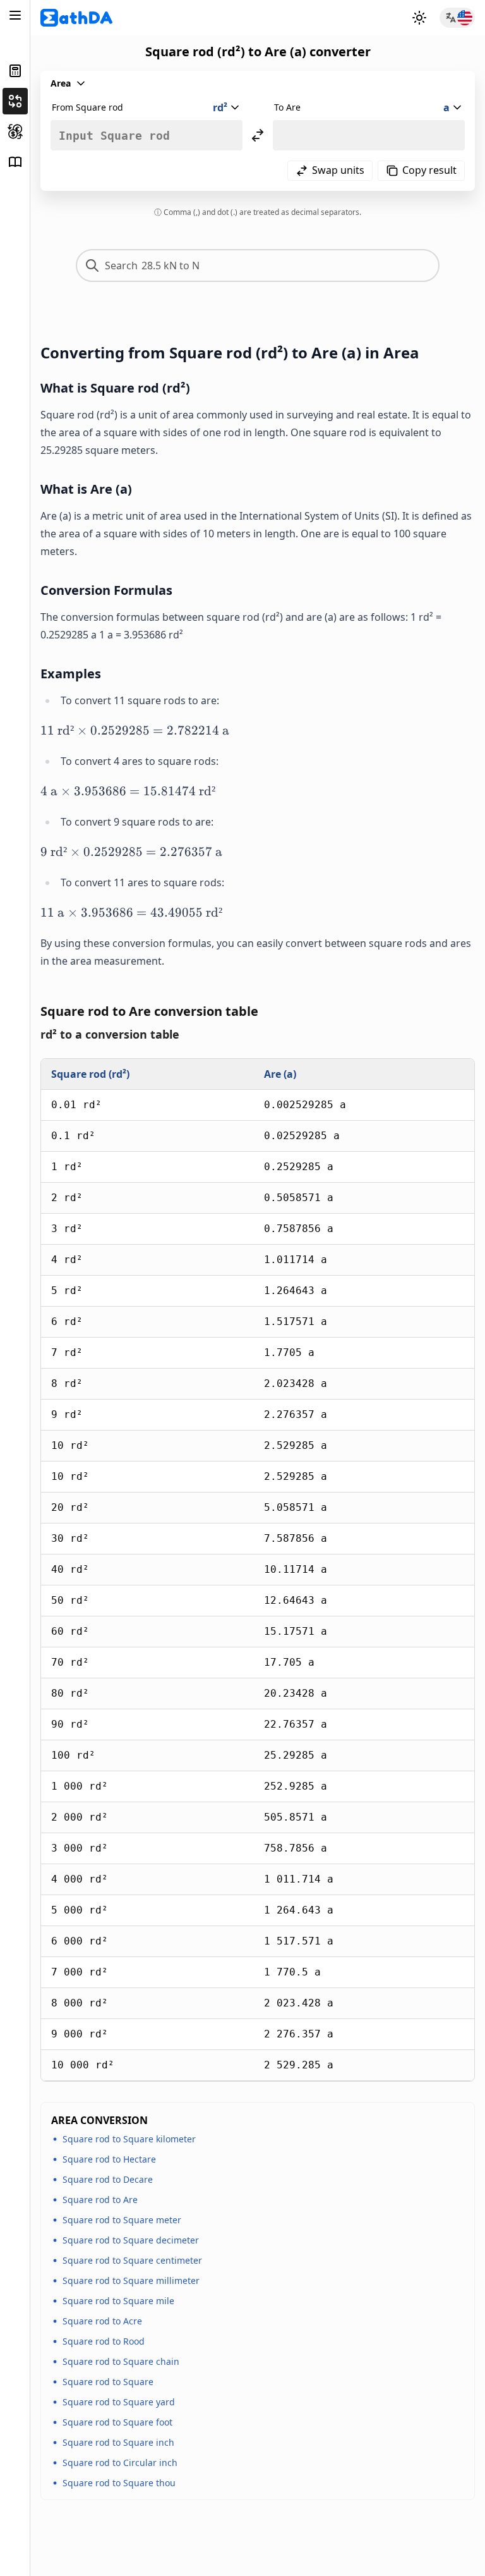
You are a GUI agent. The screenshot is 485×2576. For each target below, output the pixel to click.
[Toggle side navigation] (15, 15)
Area (61, 83)
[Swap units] (258, 135)
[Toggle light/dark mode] (419, 18)
